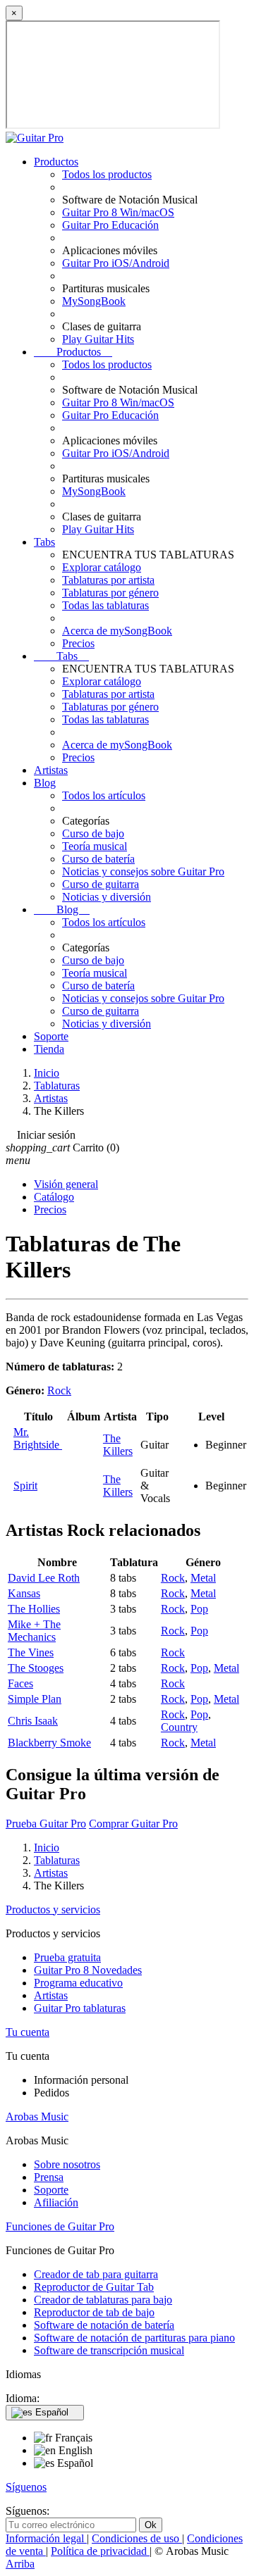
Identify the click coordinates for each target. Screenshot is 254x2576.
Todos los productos (107, 174)
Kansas (24, 1593)
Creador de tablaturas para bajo (103, 2300)
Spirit (25, 1486)
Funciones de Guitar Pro (60, 2226)
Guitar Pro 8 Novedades (88, 1970)
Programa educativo (78, 1983)
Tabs (44, 542)
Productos (56, 162)
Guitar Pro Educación (110, 225)
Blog (45, 783)
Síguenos (26, 2487)
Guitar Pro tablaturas (80, 2008)
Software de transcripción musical (109, 2350)
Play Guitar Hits (98, 339)
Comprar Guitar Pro (133, 1824)
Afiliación (56, 2202)
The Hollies (34, 1609)
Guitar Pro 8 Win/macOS (118, 212)
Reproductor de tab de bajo (94, 2312)
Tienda (49, 1049)
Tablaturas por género (110, 593)
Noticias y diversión (107, 897)
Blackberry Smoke (49, 1743)
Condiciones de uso (137, 2538)
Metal (203, 1578)
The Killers (118, 1445)
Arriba (20, 2564)
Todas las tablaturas (105, 605)
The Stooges (36, 1668)
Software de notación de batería (104, 2325)
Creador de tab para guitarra (96, 2274)
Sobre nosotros (67, 2164)
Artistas (51, 770)
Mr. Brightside (38, 1438)
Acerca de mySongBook (117, 631)
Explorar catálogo (102, 567)
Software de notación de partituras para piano (134, 2338)
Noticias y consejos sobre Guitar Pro (143, 871)
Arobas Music (37, 2117)
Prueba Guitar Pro (46, 1824)
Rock (59, 1390)
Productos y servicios (53, 1909)
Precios (78, 643)
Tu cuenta (28, 2032)
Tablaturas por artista (108, 580)
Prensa (49, 2177)
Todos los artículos (104, 795)
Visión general (66, 1184)
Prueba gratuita (67, 1957)
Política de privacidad (100, 2551)
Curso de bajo (93, 833)
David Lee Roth (44, 1578)
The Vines (31, 1652)
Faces (20, 1683)
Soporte (51, 1036)
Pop (199, 1609)
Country (179, 1727)
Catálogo (54, 1197)
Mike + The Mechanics (34, 1631)
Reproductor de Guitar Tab (94, 2287)
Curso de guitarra (101, 884)
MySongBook (94, 301)
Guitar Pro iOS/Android (116, 263)
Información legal (46, 2538)
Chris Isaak (33, 1721)
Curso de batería (98, 859)
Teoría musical (95, 846)
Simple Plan (35, 1699)
